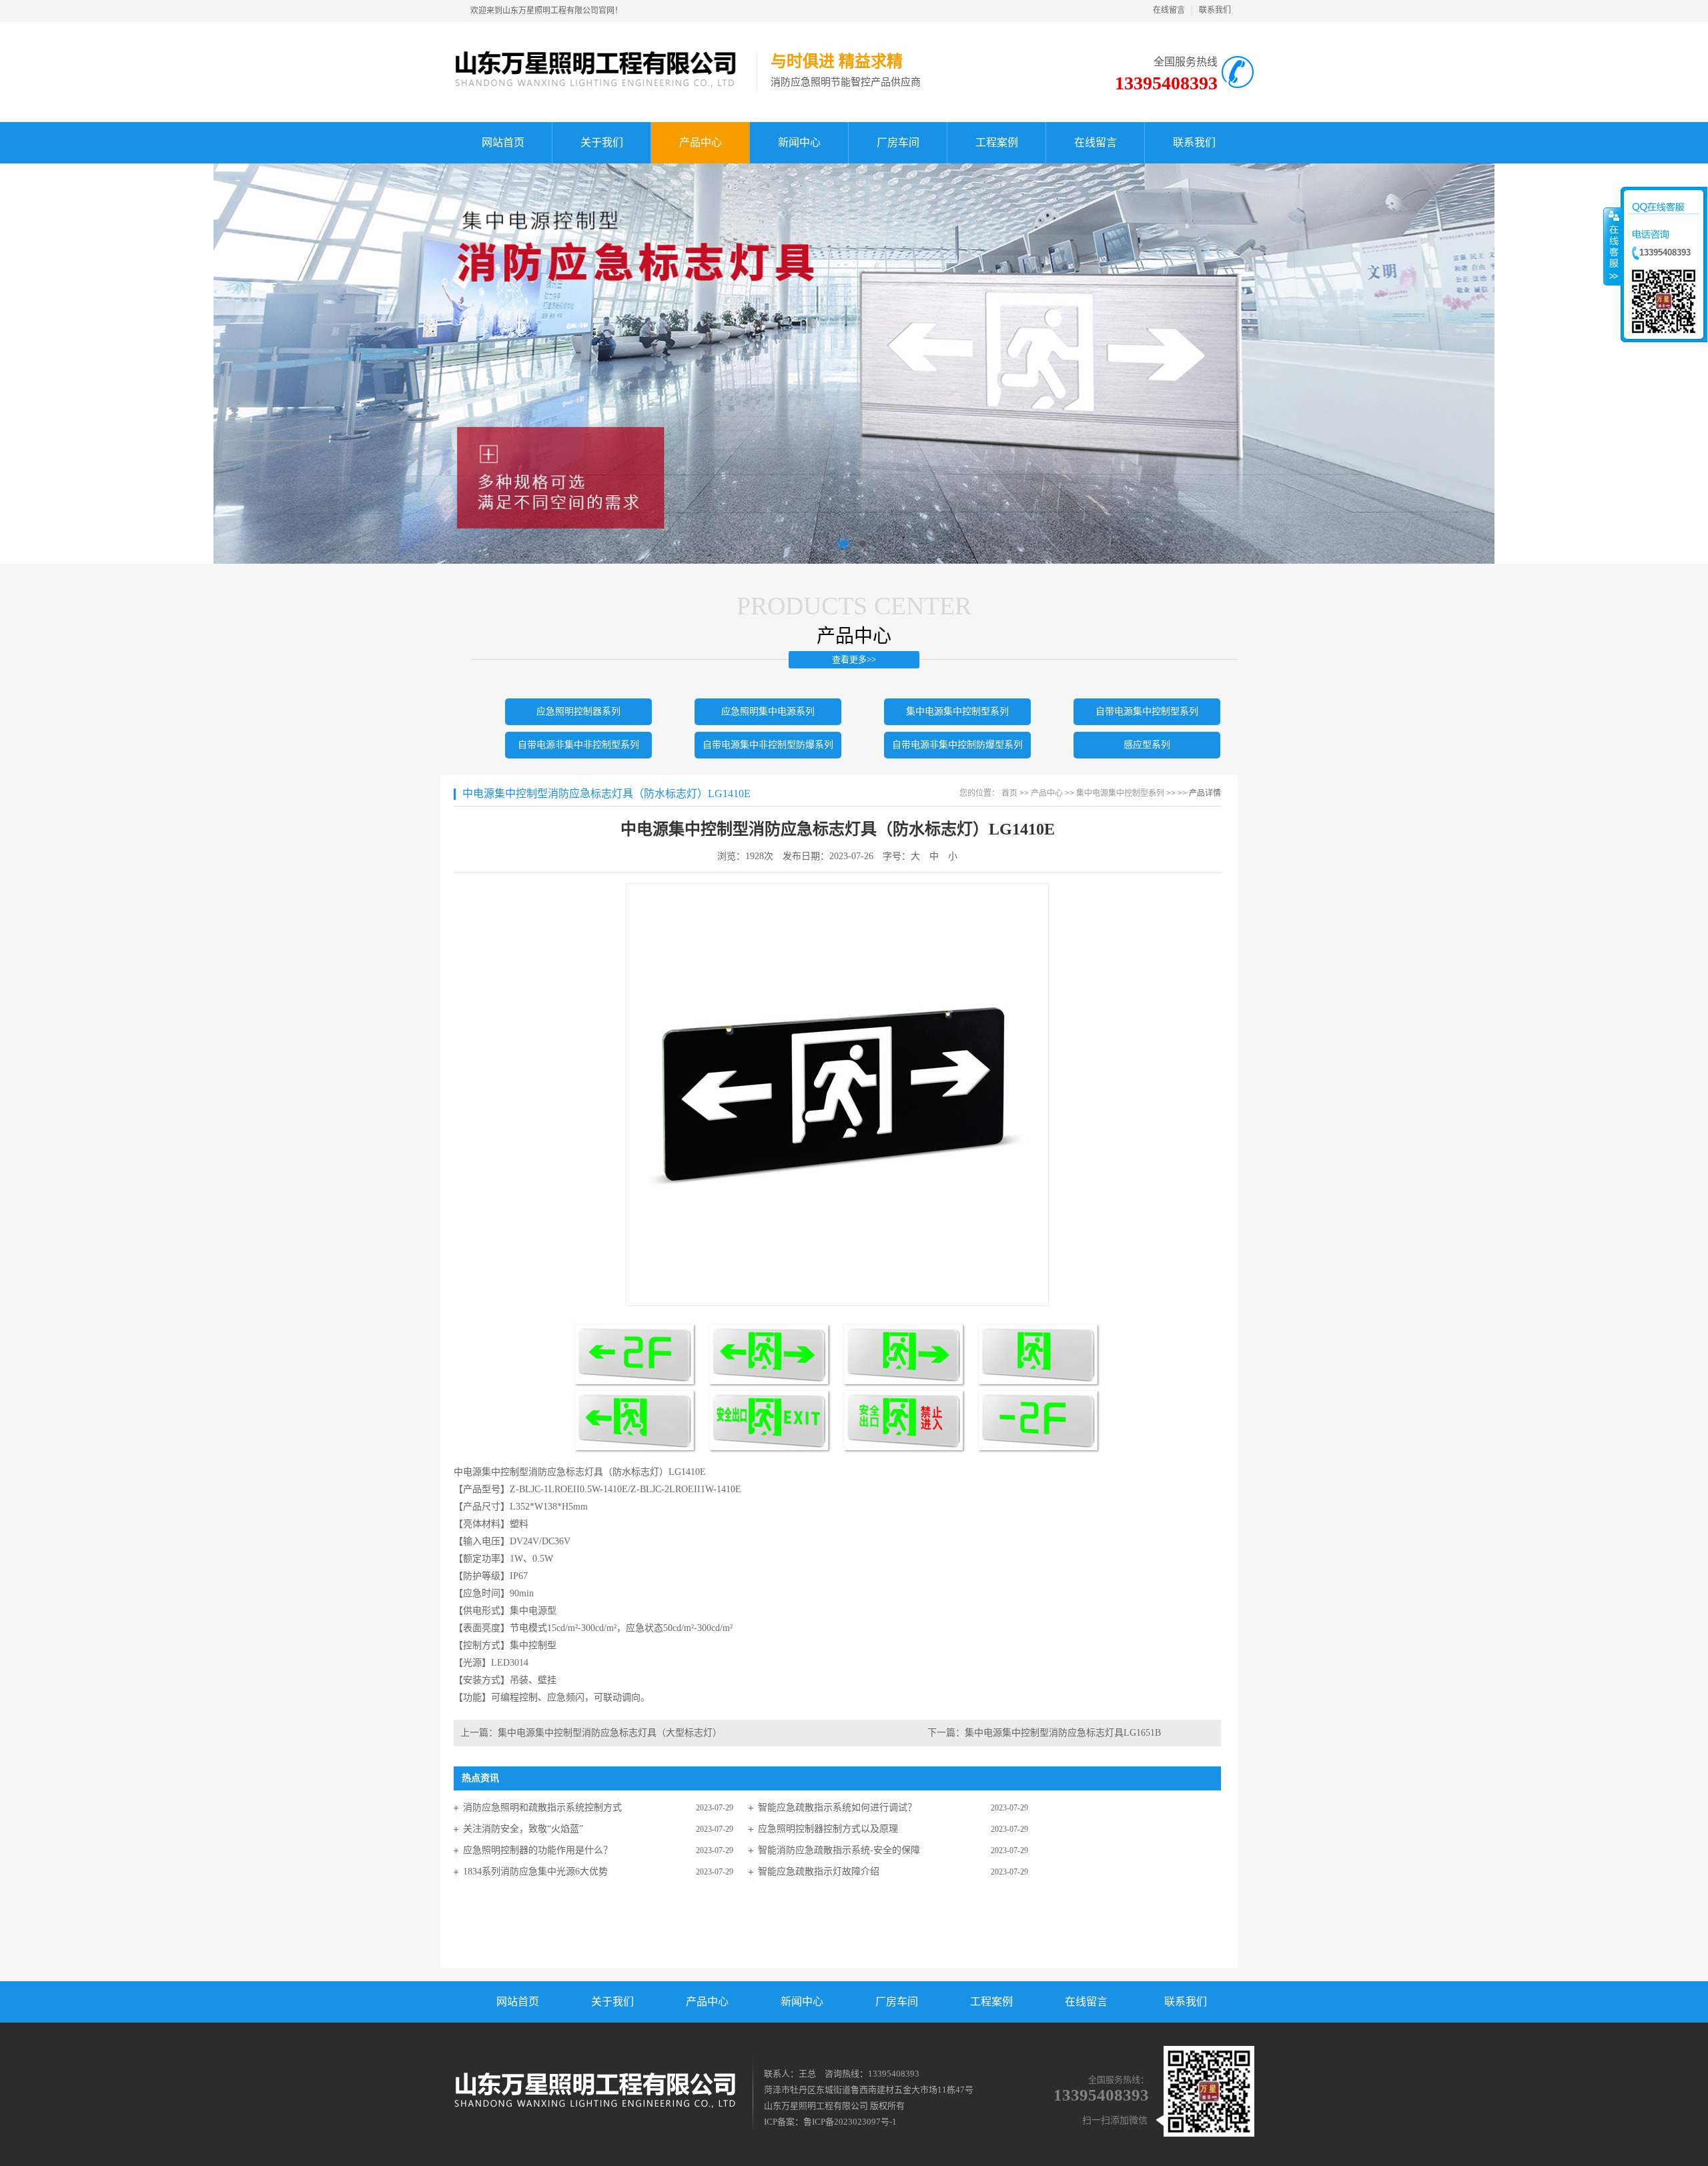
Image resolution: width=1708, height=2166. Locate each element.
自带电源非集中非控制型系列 (578, 745)
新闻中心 (802, 2002)
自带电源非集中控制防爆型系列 (957, 745)
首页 (1009, 793)
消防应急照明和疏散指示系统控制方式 (542, 1807)
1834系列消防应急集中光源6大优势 (535, 1871)
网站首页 (518, 2002)
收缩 (1613, 246)
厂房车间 (897, 2002)
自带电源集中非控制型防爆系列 (768, 745)
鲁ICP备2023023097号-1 (850, 2122)
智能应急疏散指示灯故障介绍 (819, 1871)
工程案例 (991, 2002)
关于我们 (612, 2002)
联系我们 (1215, 10)
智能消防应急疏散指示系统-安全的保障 (839, 1850)
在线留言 (1169, 10)
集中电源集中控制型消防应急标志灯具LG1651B (1063, 1733)
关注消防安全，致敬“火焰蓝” (523, 1829)
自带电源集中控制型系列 (1147, 711)
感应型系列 (1147, 745)
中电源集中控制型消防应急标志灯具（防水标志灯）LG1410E (606, 793)
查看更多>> (854, 659)
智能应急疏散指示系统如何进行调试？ (837, 1807)
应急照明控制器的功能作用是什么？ (538, 1850)
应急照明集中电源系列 (768, 711)
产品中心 (1047, 793)
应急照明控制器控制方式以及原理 (828, 1829)
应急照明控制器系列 (578, 711)
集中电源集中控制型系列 (957, 711)
